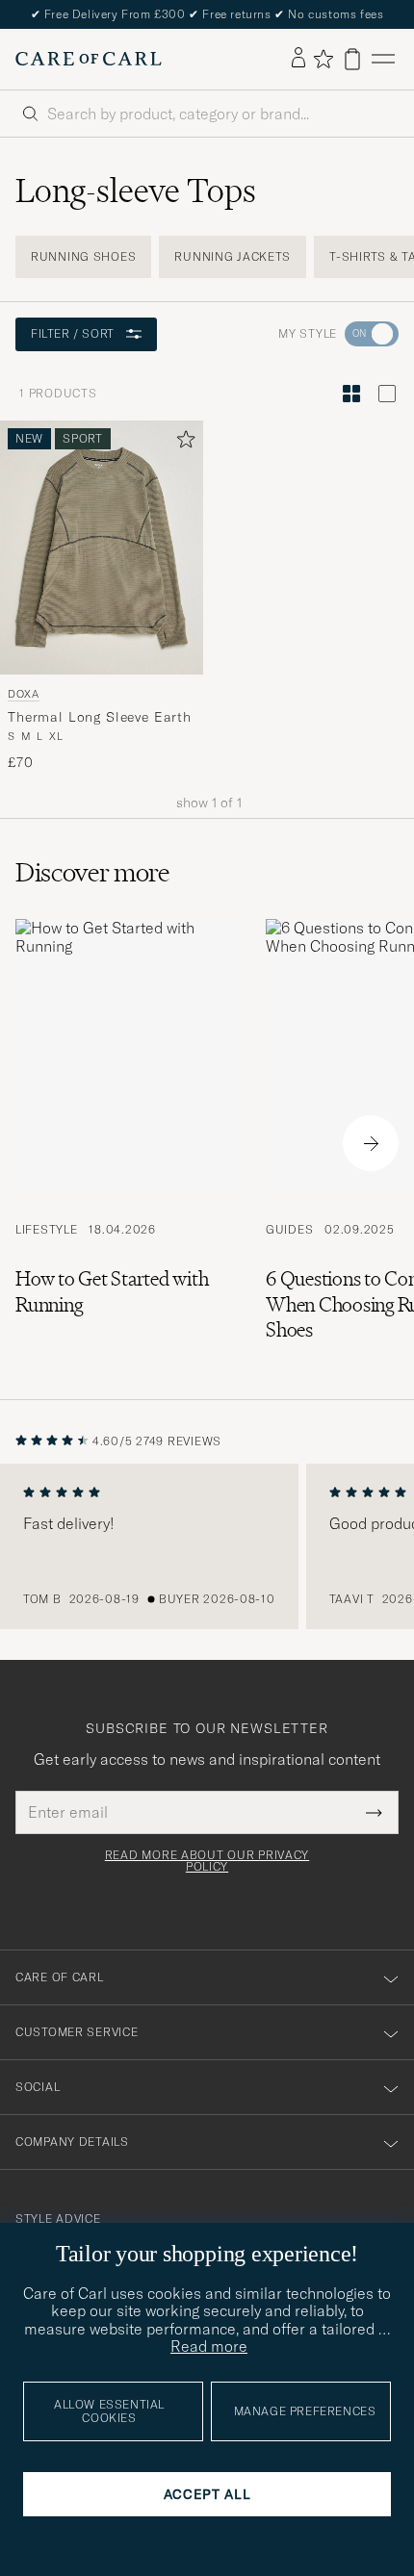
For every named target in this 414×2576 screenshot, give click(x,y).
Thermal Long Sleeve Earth (100, 717)
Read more (209, 2346)
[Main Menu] (383, 59)
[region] (207, 1546)
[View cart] (352, 59)
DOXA (24, 693)
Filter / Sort (73, 333)
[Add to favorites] (182, 443)
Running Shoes (83, 256)
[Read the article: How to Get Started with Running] (125, 1144)
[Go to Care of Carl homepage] (89, 59)
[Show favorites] (323, 59)
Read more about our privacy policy (207, 1861)
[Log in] (298, 59)
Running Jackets (233, 256)
